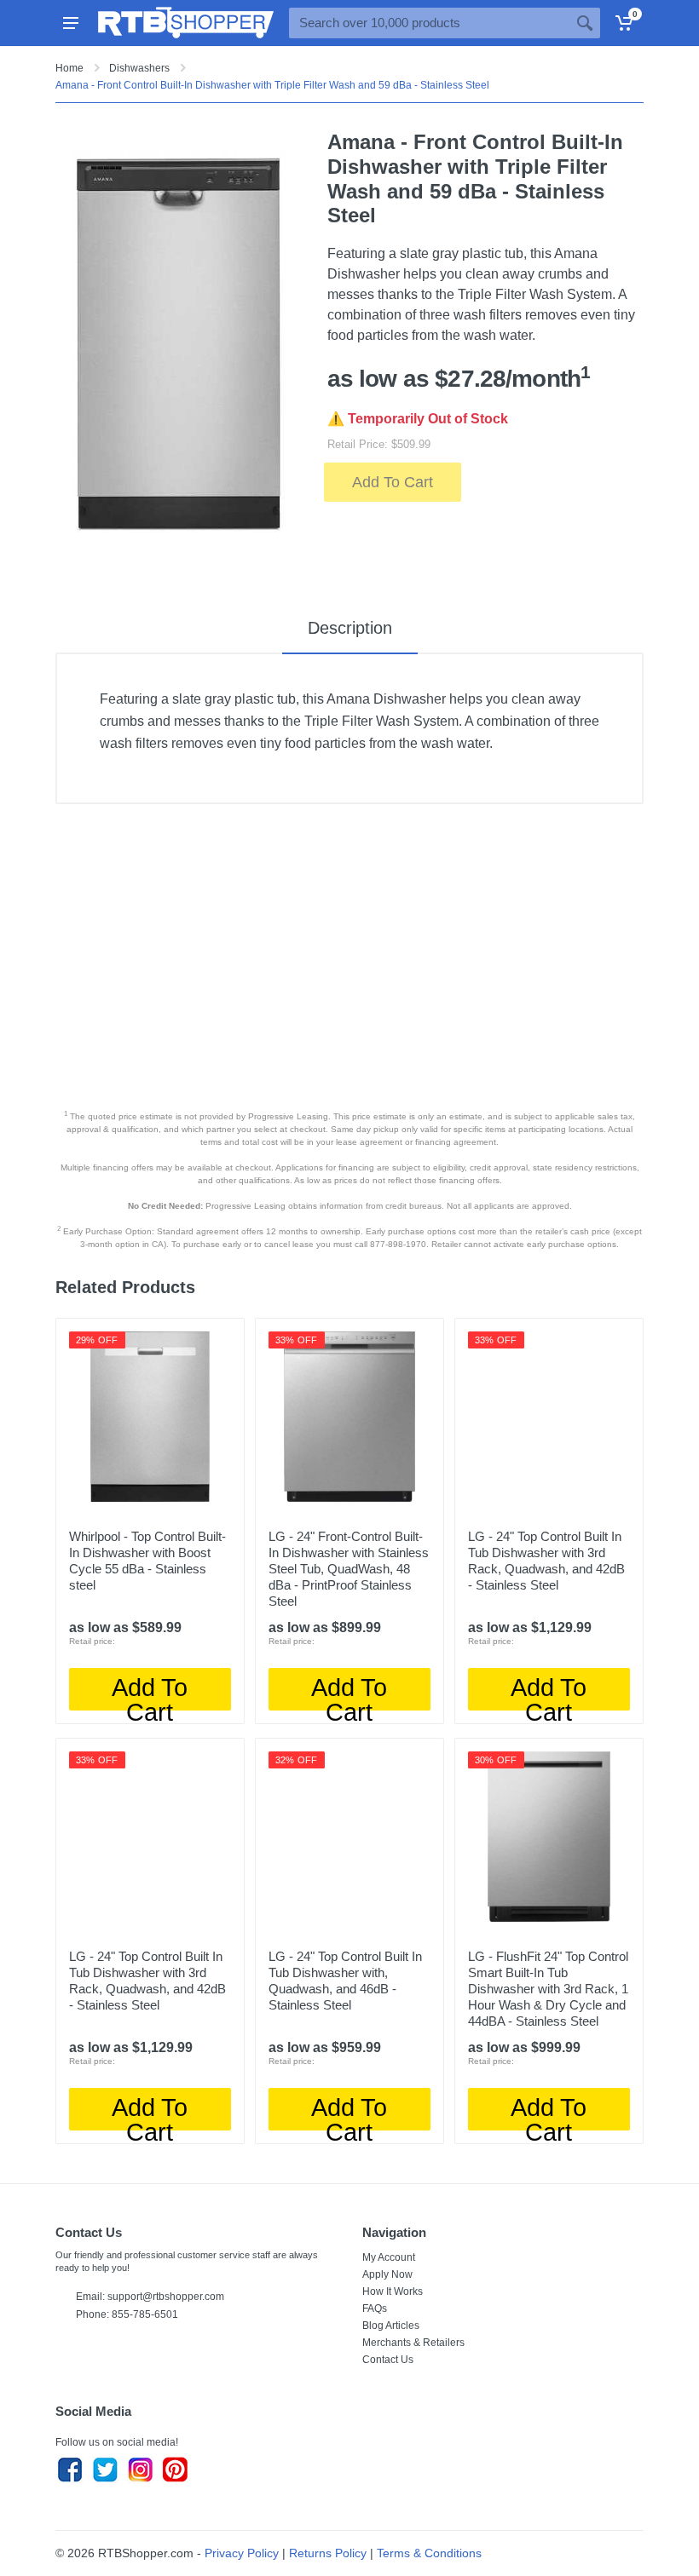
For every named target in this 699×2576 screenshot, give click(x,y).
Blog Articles (391, 2326)
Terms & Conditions (429, 2553)
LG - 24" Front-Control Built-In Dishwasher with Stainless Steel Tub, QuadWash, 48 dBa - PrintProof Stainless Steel (349, 1569)
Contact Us (388, 2360)
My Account (389, 2257)
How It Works (393, 2291)
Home (69, 68)
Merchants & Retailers (413, 2343)
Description (350, 628)
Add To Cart (393, 482)
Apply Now (387, 2274)
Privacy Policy (242, 2553)
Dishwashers (139, 68)
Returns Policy (328, 2553)
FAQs (375, 2309)
